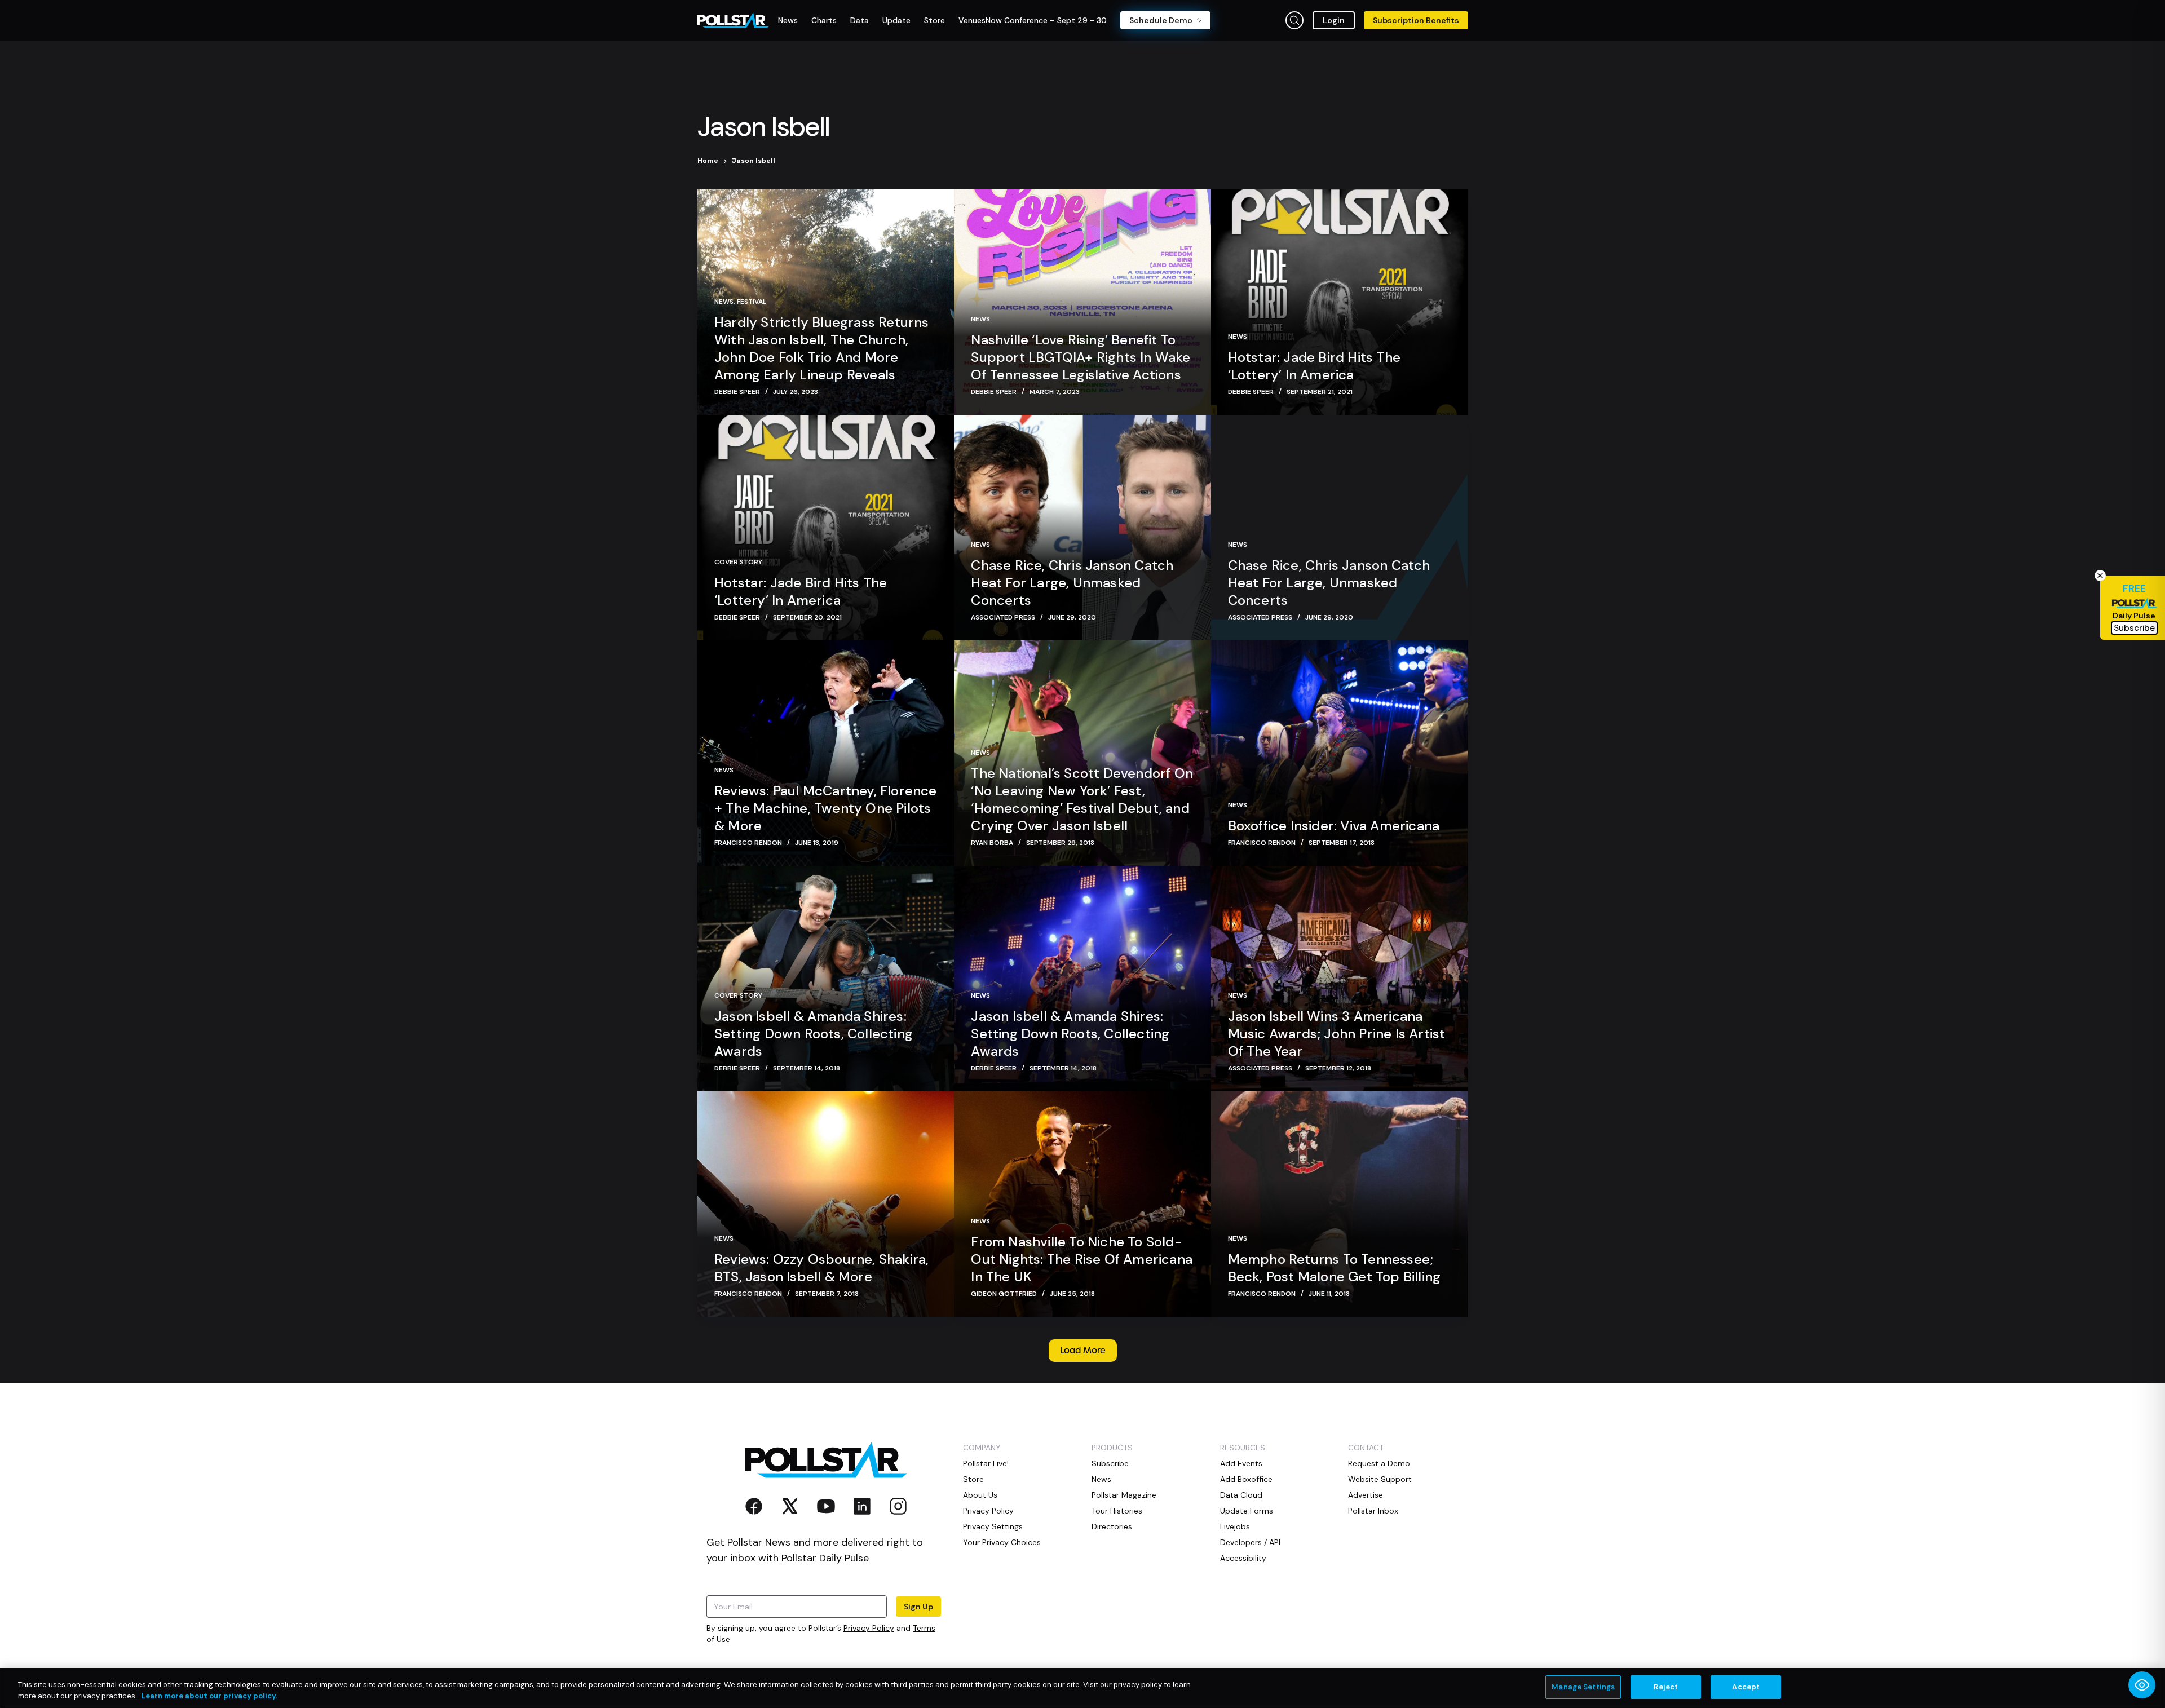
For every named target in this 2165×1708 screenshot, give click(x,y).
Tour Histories (1117, 1511)
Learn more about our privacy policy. (209, 1696)
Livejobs (1235, 1526)
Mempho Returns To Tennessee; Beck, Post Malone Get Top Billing (1335, 1268)
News (724, 302)
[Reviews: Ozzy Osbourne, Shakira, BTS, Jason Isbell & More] (826, 1204)
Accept (1746, 1687)
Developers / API (1250, 1542)
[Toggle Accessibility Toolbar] (2142, 1685)
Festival (752, 302)
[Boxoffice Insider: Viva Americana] (1339, 753)
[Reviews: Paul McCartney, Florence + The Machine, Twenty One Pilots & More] (826, 753)
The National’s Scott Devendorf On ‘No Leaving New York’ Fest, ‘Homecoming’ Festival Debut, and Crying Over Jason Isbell (1082, 799)
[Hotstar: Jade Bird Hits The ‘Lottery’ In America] (1339, 302)
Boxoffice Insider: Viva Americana (1334, 826)
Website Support (1380, 1479)
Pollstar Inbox (1373, 1511)
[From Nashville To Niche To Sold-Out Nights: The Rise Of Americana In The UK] (1082, 1204)
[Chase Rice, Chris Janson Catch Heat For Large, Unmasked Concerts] (1082, 528)
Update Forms (1247, 1511)
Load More (1083, 1351)
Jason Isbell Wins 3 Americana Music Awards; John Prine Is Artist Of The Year (1337, 1034)
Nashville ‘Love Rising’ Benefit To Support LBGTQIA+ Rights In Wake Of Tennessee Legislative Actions (1081, 357)
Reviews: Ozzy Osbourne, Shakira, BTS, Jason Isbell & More (821, 1268)
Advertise (1366, 1495)
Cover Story (738, 562)
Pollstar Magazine (1124, 1495)
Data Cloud (1241, 1495)
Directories (1112, 1526)
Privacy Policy (869, 1628)
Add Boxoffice (1246, 1479)
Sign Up (918, 1607)
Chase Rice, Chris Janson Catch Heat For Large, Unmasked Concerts (1072, 583)
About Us (980, 1495)
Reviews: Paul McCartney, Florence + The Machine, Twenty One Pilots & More (826, 808)
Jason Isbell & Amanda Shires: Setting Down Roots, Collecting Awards (814, 1034)
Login (1334, 20)
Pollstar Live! (986, 1463)
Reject (1666, 1687)
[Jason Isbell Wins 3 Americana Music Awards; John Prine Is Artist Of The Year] (1339, 979)
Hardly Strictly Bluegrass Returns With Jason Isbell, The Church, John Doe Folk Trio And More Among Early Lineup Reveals (822, 348)
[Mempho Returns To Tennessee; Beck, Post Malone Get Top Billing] (1339, 1204)
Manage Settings (1583, 1687)
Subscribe (1110, 1463)
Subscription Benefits (1416, 20)
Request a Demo (1379, 1463)
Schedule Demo (1161, 20)
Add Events (1241, 1463)
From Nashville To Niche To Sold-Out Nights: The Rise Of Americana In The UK (1082, 1259)
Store (973, 1479)
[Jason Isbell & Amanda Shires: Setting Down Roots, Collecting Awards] (826, 979)
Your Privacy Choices (1002, 1542)
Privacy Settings (993, 1526)
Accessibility (1243, 1558)
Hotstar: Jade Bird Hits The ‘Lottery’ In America (1314, 366)
